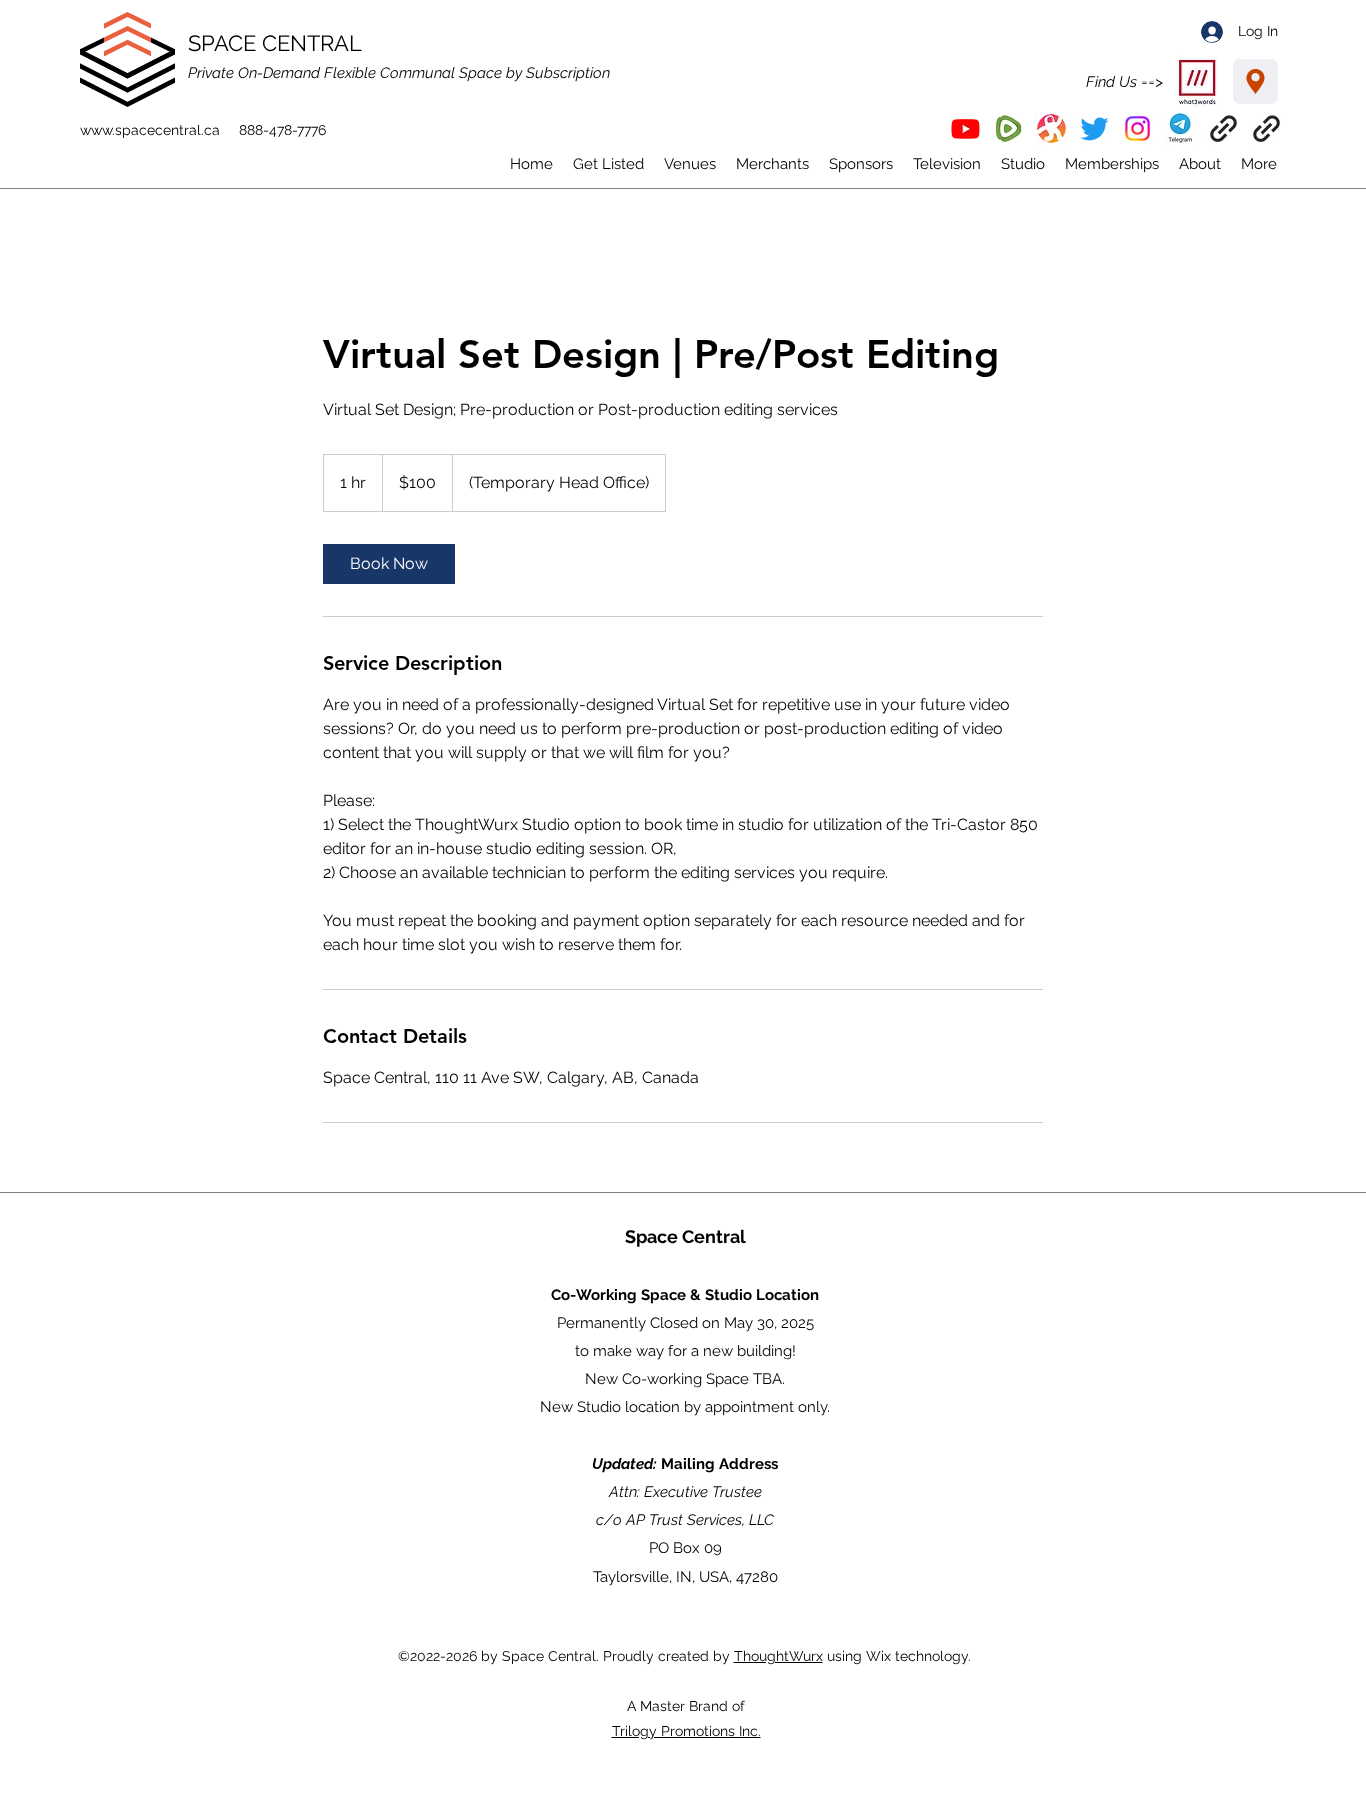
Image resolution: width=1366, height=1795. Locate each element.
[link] (389, 564)
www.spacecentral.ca (150, 130)
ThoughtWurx (778, 1656)
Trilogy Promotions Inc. (686, 1731)
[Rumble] (1008, 128)
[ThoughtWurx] (1266, 128)
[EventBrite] (1223, 128)
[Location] (1255, 81)
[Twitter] (1094, 128)
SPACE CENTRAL (275, 43)
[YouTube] (965, 128)
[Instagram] (1137, 128)
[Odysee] (1051, 128)
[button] (1180, 128)
